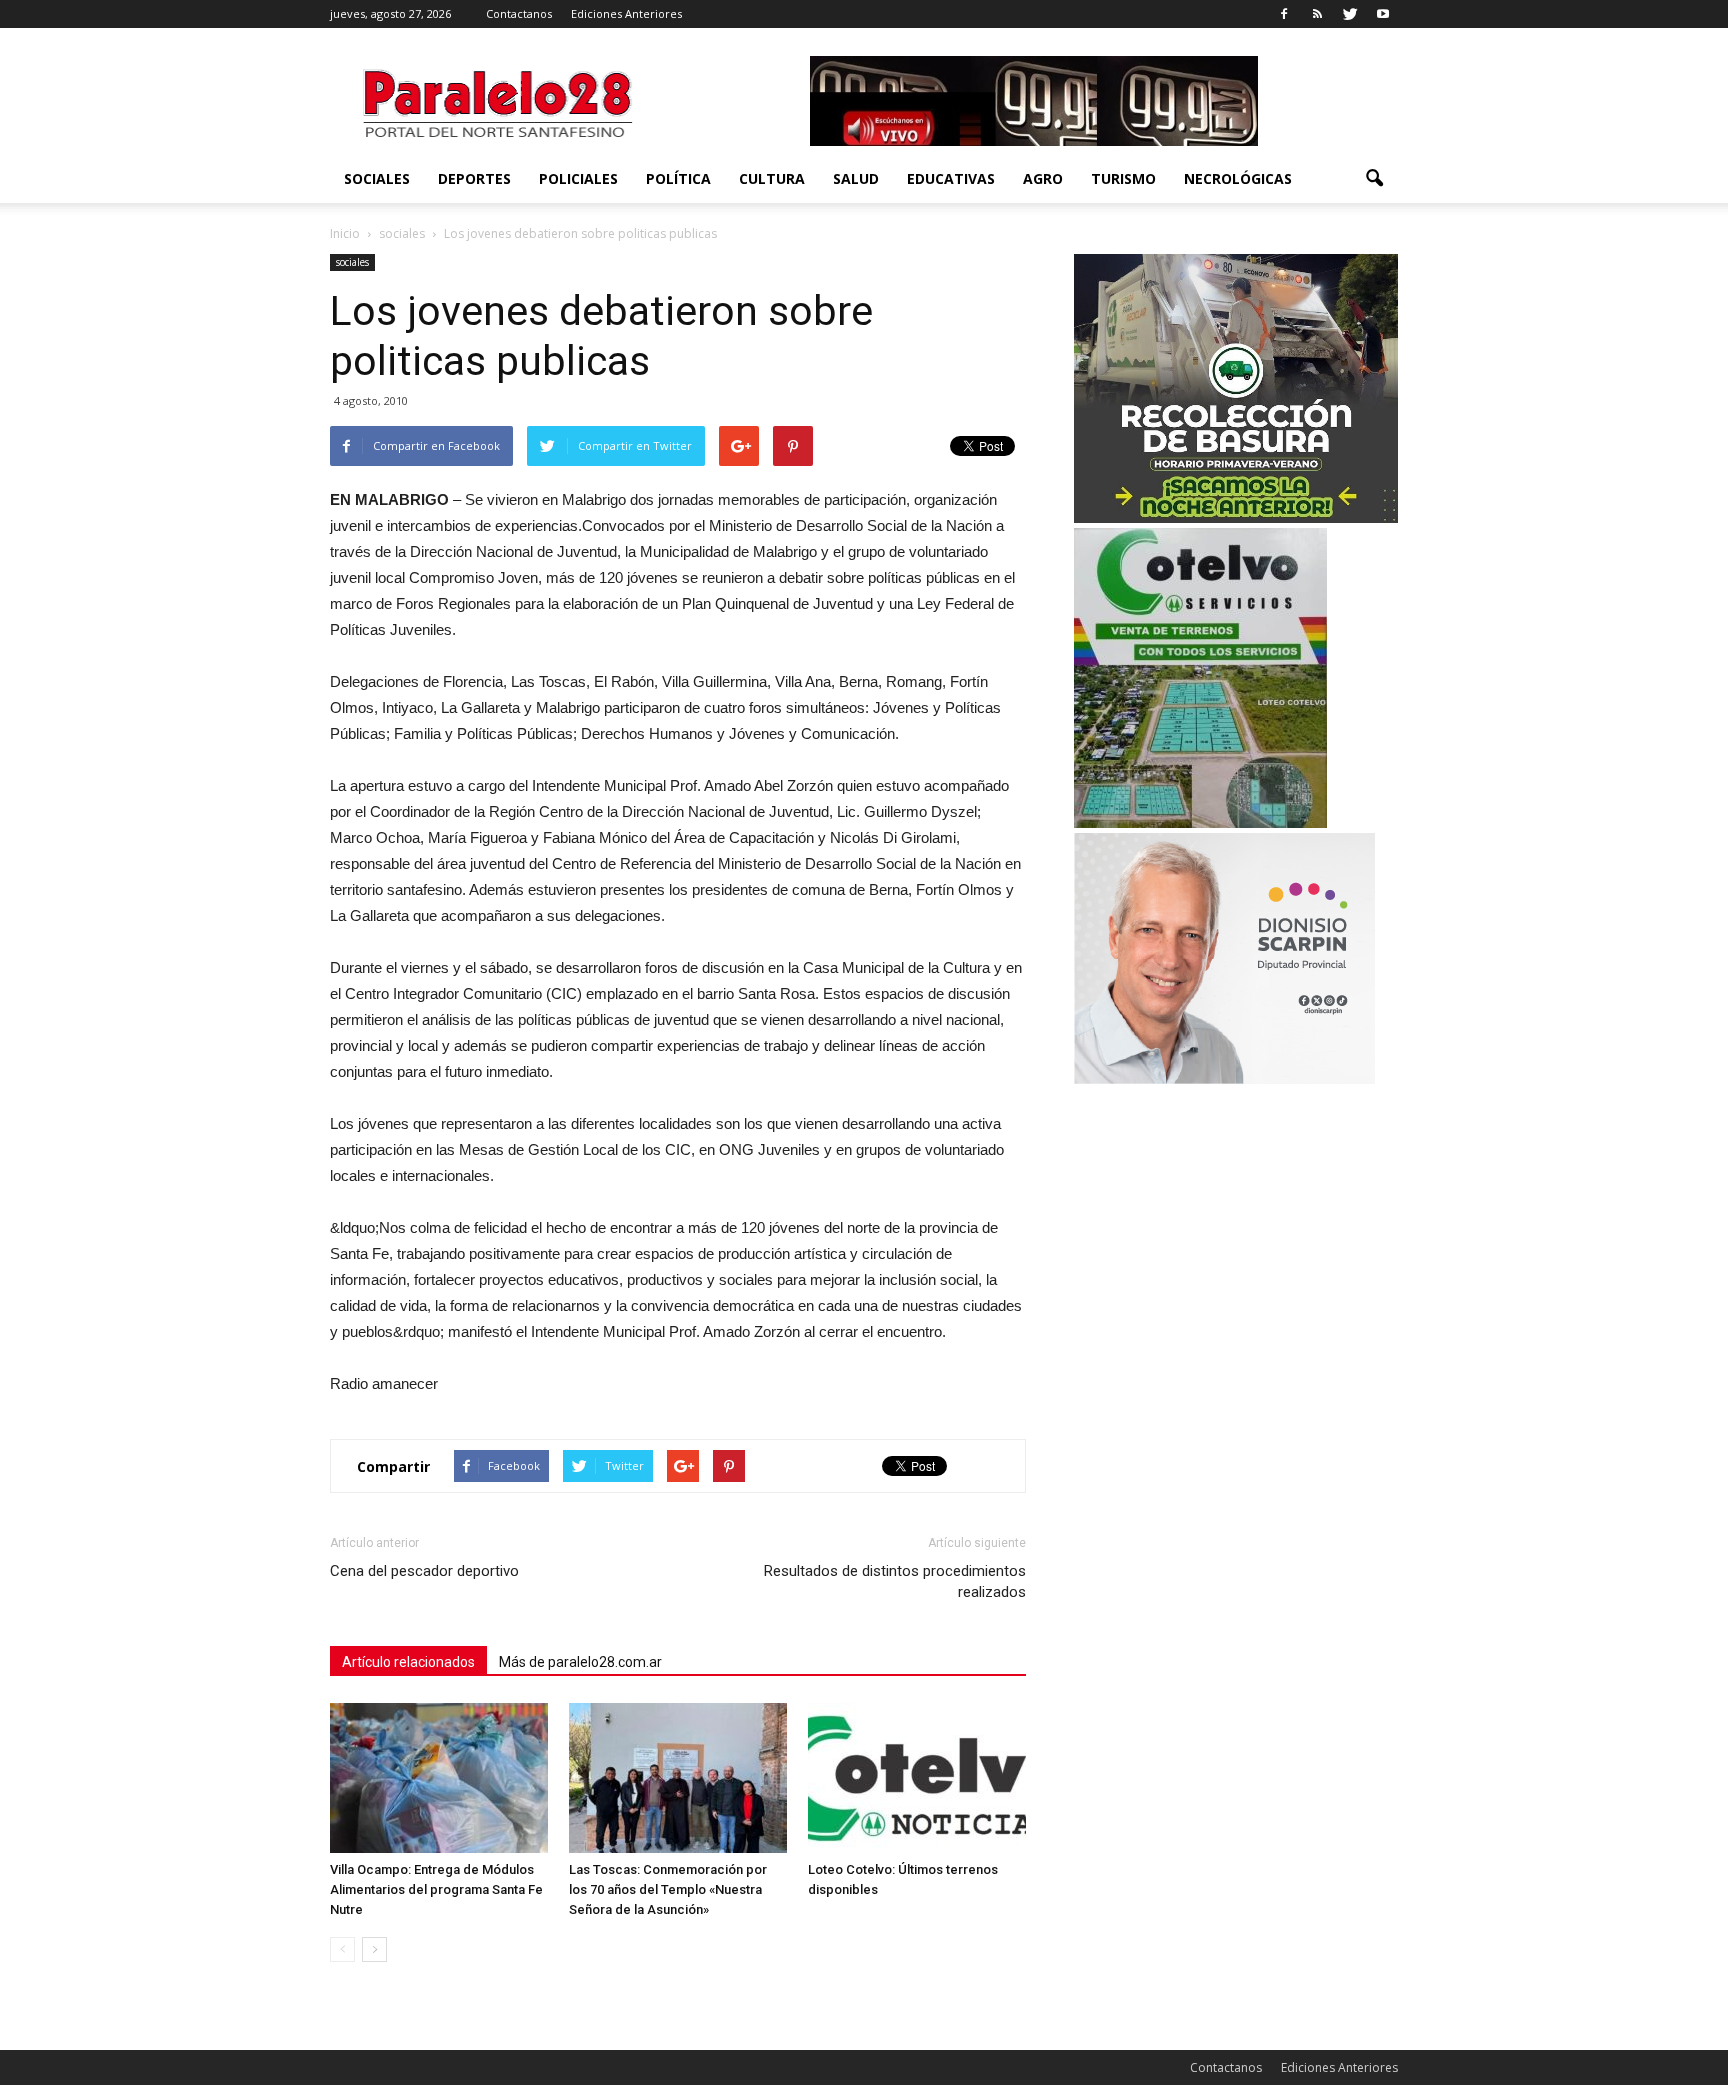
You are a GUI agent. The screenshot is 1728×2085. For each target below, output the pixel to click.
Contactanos (519, 13)
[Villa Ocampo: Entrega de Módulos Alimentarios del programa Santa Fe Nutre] (439, 1778)
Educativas (951, 178)
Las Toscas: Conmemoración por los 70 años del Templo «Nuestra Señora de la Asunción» (668, 1889)
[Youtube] (1383, 14)
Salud (856, 178)
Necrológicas (1238, 178)
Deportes (474, 178)
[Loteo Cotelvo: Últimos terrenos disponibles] (917, 1778)
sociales (377, 178)
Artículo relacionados (408, 1662)
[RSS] (1317, 14)
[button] (1374, 179)
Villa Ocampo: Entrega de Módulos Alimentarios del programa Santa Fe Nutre (436, 1889)
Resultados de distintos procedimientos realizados (895, 1581)
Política (678, 178)
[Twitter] (1350, 14)
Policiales (578, 178)
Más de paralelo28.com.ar (580, 1662)
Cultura (772, 178)
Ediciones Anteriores (626, 13)
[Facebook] (1284, 14)
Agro (1043, 178)
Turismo (1123, 178)
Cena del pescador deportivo (424, 1571)
